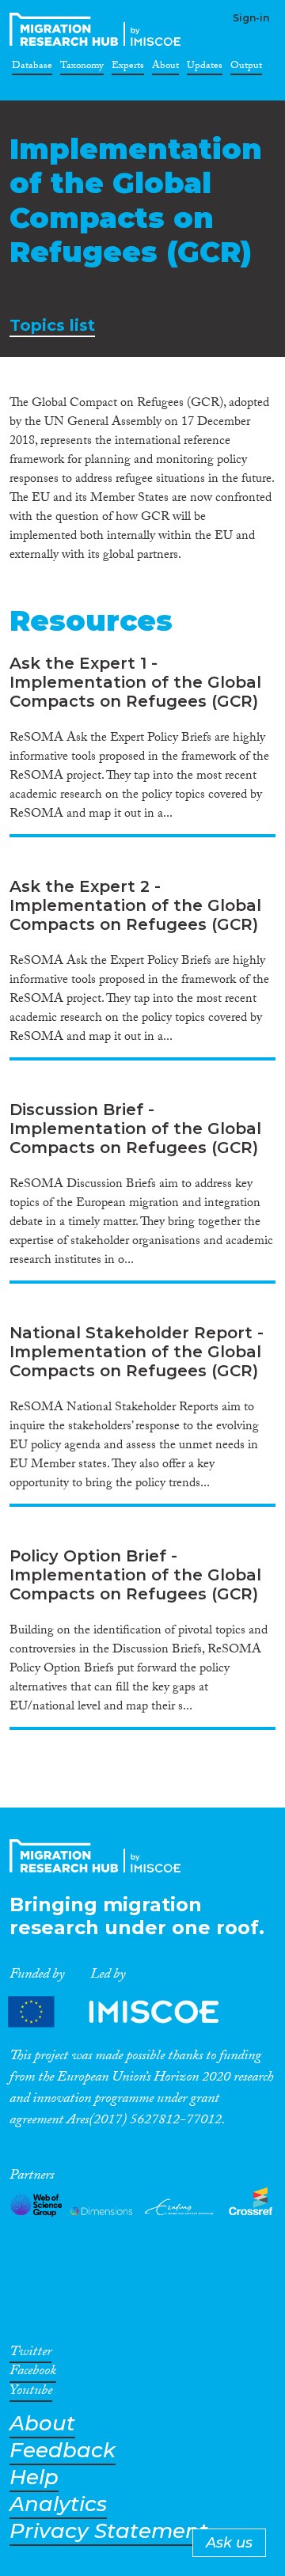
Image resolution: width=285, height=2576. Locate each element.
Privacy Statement (109, 2531)
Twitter (30, 2354)
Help (34, 2477)
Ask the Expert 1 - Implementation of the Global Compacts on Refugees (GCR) (135, 682)
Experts (128, 68)
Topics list (52, 326)
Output (246, 68)
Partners (127, 2012)
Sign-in (251, 18)
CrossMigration (98, 29)
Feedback (63, 2451)
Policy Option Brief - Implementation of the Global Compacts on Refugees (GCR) (135, 1575)
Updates (205, 68)
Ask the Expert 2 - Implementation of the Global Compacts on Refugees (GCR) (135, 905)
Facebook (33, 2373)
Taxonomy (82, 68)
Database (32, 68)
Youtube (31, 2393)
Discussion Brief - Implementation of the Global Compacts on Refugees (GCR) (135, 1129)
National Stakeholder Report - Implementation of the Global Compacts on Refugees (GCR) (137, 1352)
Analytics (58, 2504)
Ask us (229, 2543)
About (165, 68)
